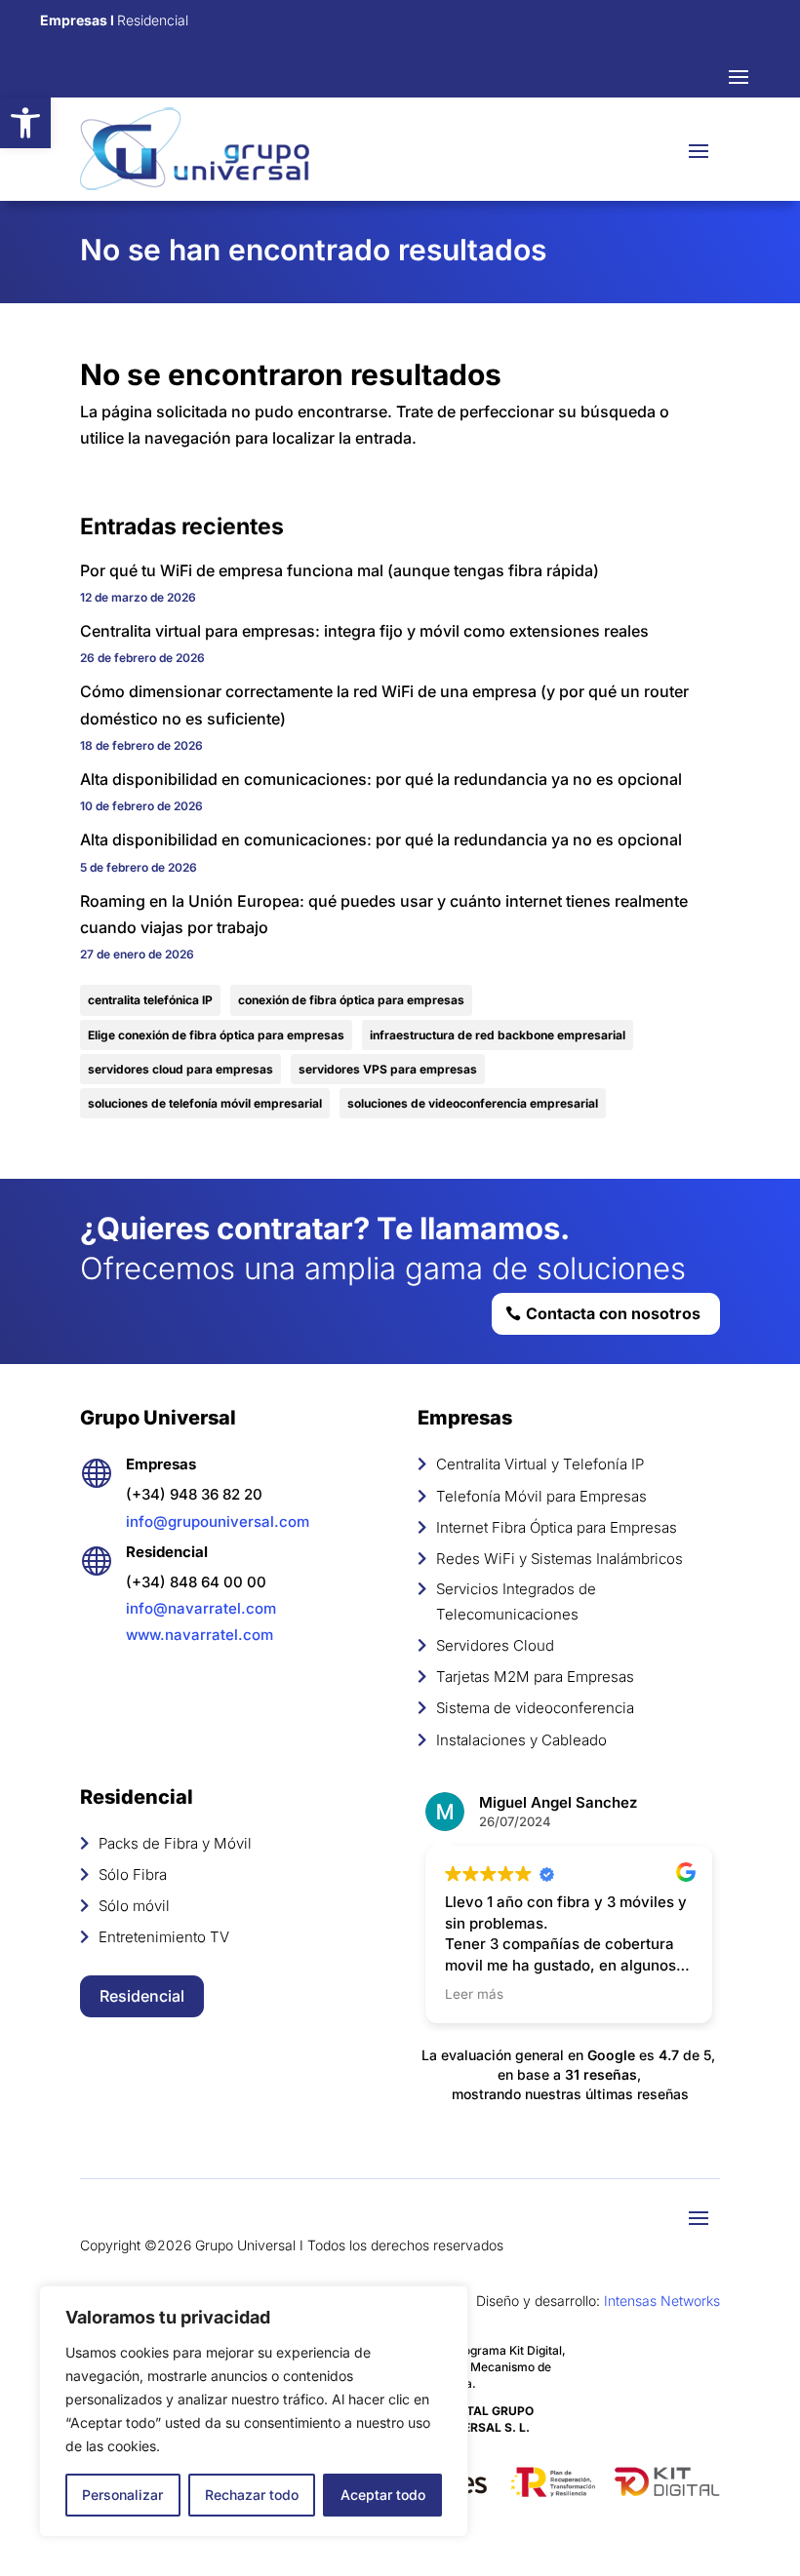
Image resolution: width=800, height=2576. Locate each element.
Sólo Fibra (133, 1874)
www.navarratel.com (200, 1635)
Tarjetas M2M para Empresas (535, 1677)
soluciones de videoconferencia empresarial (473, 1103)
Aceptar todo (383, 2495)
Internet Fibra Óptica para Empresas (557, 1527)
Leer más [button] (474, 1994)
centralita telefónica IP (150, 1000)
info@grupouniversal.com (218, 1522)
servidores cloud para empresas (180, 1069)
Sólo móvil (134, 1906)
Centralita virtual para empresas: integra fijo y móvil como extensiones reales (364, 631)
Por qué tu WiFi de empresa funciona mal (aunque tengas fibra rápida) (340, 570)
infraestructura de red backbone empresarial (498, 1035)
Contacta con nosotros (613, 1313)
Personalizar (122, 2495)
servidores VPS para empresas (388, 1069)
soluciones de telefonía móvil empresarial (205, 1103)
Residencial (142, 1996)
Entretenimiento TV (164, 1937)
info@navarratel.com (201, 1608)
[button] (25, 123)
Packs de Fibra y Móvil (175, 1843)
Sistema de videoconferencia (535, 1708)
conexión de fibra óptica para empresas (351, 1000)
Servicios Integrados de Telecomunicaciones (516, 1601)
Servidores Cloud (495, 1645)
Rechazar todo (252, 2495)
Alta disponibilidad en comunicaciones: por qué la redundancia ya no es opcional (381, 779)
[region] (254, 2411)
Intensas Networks (662, 2301)
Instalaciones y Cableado (521, 1740)
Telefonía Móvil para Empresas (541, 1496)
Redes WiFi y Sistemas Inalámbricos (560, 1559)
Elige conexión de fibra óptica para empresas (216, 1035)
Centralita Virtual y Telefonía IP (540, 1464)
